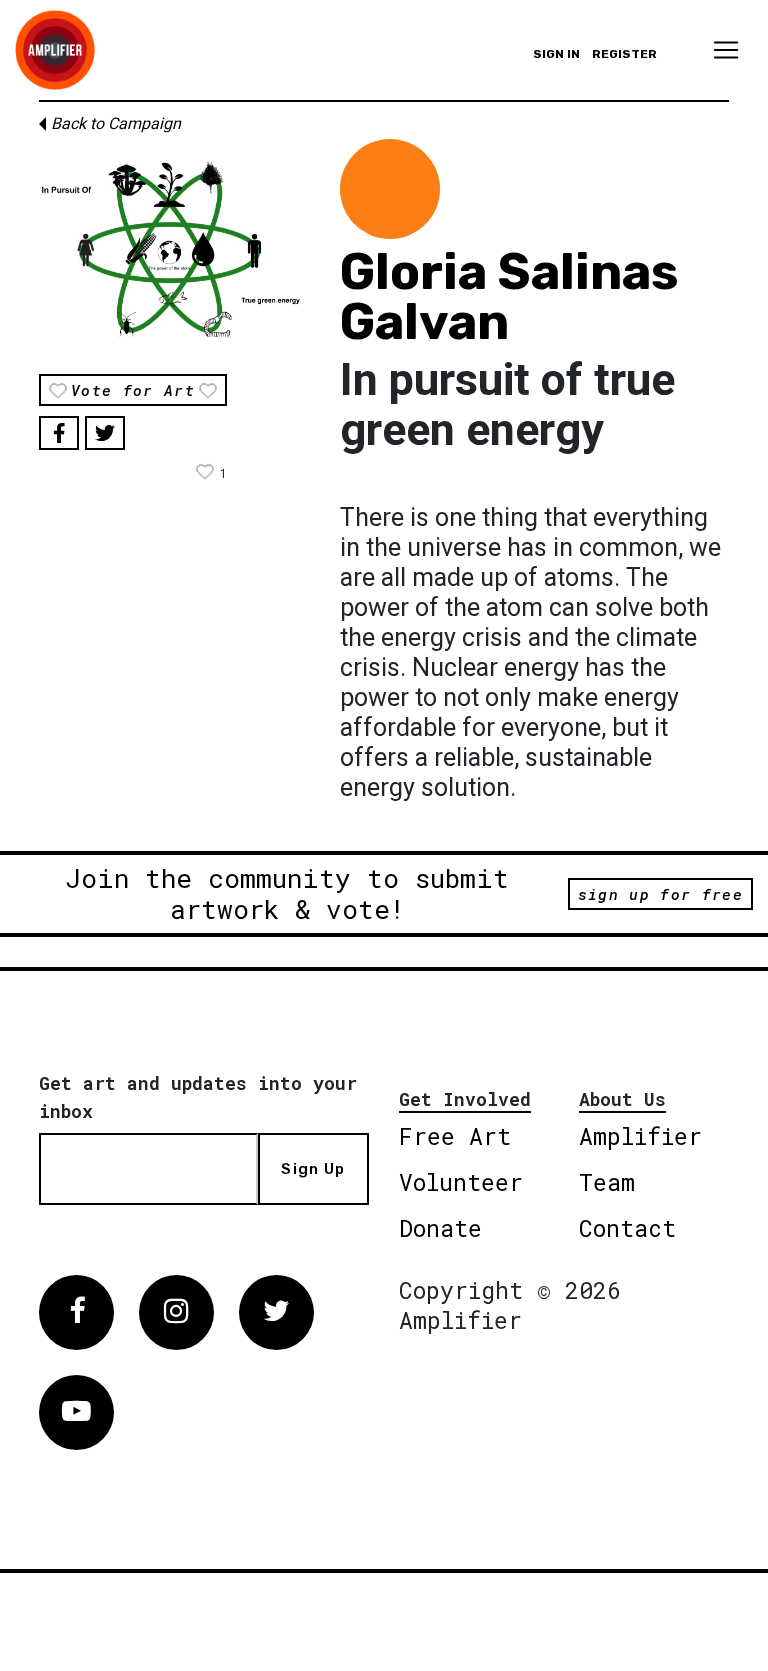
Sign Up (313, 1169)
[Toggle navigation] (726, 50)
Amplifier (640, 1136)
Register (624, 54)
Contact (627, 1228)
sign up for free (660, 894)
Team (607, 1182)
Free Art (455, 1136)
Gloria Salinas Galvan (509, 297)
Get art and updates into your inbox (198, 1097)
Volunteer (461, 1182)
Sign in (556, 54)
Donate (440, 1228)
